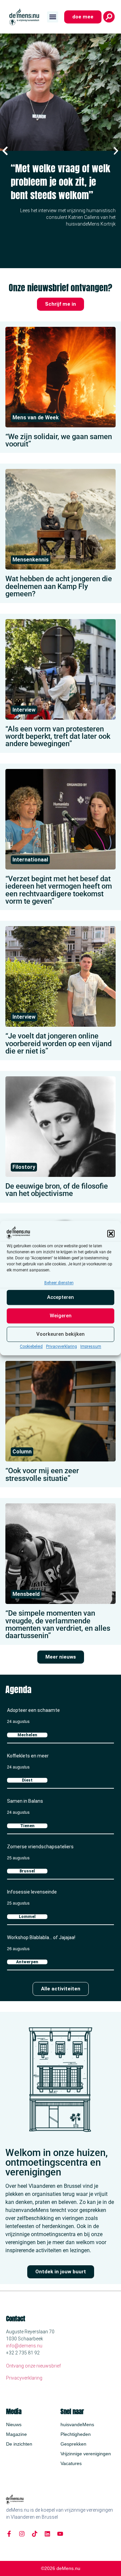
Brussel (27, 1871)
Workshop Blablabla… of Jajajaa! (41, 1937)
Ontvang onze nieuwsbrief (33, 2366)
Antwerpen (27, 1962)
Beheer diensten (59, 1283)
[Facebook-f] (9, 2534)
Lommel (27, 1917)
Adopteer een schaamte (33, 1710)
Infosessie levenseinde (32, 1892)
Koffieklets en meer (28, 1756)
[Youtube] (60, 2534)
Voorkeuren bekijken (61, 1334)
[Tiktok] (35, 2534)
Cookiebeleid (31, 1346)
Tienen (27, 1826)
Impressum (91, 1346)
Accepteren (61, 1298)
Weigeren (61, 1316)
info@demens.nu (24, 2346)
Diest (27, 1780)
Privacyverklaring (62, 1346)
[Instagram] (22, 2534)
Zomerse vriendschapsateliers (40, 1847)
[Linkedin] (47, 2534)
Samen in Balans (25, 1801)
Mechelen (27, 1735)
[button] (111, 1234)
